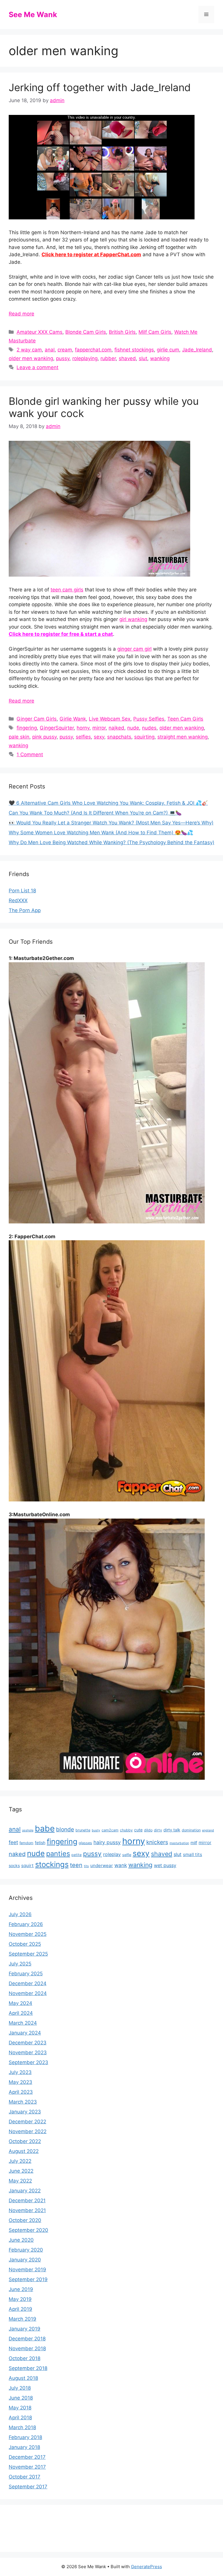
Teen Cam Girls (185, 719)
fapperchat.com (93, 350)
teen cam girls (67, 590)
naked (17, 1854)
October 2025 (25, 1944)
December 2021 (27, 2200)
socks (14, 1865)
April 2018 (20, 2418)
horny (83, 728)
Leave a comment (37, 367)
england (208, 1830)
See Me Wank (33, 15)
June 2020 (21, 2240)
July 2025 (20, 1964)
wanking (160, 358)
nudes (149, 728)
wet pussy (165, 1865)
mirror (99, 728)
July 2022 (20, 2161)
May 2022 (20, 2181)
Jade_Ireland (197, 350)
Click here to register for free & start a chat (61, 634)
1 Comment (30, 754)
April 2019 (20, 2309)
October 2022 (25, 2141)
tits (86, 1866)
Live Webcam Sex (110, 719)
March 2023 (23, 2102)
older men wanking (31, 358)
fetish (40, 1843)
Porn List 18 (22, 891)
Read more (21, 314)
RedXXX (18, 900)
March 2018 (22, 2427)
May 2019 (20, 2299)
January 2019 (25, 2329)
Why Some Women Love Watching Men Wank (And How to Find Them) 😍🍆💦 (101, 833)
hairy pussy (107, 1842)
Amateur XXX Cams (39, 332)
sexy (99, 737)
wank (121, 1865)
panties (58, 1854)
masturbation (179, 1843)
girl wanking (133, 619)
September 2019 (28, 2279)
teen (76, 1865)
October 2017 (25, 2477)
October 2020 (25, 2220)
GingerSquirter (57, 728)
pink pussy (44, 737)
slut (143, 358)
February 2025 (26, 1974)
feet (13, 1842)
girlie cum (168, 350)
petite (77, 1855)
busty (96, 1830)
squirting (144, 737)
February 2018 (25, 2437)
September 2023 (28, 2062)
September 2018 (28, 2368)
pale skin (19, 737)
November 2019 (27, 2270)
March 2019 (23, 2319)
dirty (158, 1830)
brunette (83, 1830)
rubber (108, 358)
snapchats (119, 737)
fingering (27, 728)
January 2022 (25, 2191)
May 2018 (20, 2408)
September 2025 (28, 1954)
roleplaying (85, 358)
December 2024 (28, 1983)
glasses (85, 1843)
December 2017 (27, 2457)
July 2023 (20, 2072)
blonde (65, 1829)
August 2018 (23, 2378)
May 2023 (20, 2082)
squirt (27, 1865)
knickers (157, 1842)
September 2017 (28, 2487)
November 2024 (28, 1993)
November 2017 (27, 2467)
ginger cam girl (134, 649)
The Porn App (25, 910)
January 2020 (25, 2260)
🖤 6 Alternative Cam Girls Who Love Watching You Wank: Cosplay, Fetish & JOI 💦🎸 (108, 803)
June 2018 (21, 2398)
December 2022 (27, 2122)
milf (194, 1843)
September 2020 (28, 2230)
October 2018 (25, 2358)
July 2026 (20, 1914)
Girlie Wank (73, 719)
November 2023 (28, 2053)
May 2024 (20, 2003)
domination (191, 1830)
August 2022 (24, 2151)
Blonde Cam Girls (86, 332)
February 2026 (26, 1924)
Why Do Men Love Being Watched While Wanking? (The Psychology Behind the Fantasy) (111, 842)
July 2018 (20, 2388)
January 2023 (25, 2112)
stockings (52, 1864)
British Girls (122, 332)
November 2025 (28, 1934)
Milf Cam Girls (155, 332)
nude (133, 728)
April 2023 (21, 2092)
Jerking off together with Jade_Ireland (100, 87)
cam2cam (110, 1830)
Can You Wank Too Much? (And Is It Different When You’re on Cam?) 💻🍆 (95, 813)
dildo (148, 1830)
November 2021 (27, 2210)
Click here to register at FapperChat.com (91, 254)
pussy (63, 358)
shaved (127, 358)
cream (65, 350)
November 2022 (28, 2131)
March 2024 (23, 2023)
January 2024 (25, 2033)
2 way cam (29, 350)
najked (116, 728)
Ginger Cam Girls (37, 719)
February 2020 (26, 2250)
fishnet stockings (134, 350)
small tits (193, 1854)
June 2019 (21, 2289)
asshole (28, 1830)
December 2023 (28, 2043)
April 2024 (21, 2013)
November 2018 (27, 2348)
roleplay (112, 1854)
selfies (83, 737)
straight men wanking (182, 737)
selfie (127, 1855)
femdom (26, 1843)
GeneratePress (146, 2567)
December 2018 (27, 2339)
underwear (102, 1865)
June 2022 (21, 2171)
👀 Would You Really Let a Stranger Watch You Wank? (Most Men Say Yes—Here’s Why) (111, 823)
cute (138, 1830)
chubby (126, 1830)
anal (50, 350)
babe (45, 1828)
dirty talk (172, 1830)
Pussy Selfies (149, 719)
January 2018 (24, 2447)
